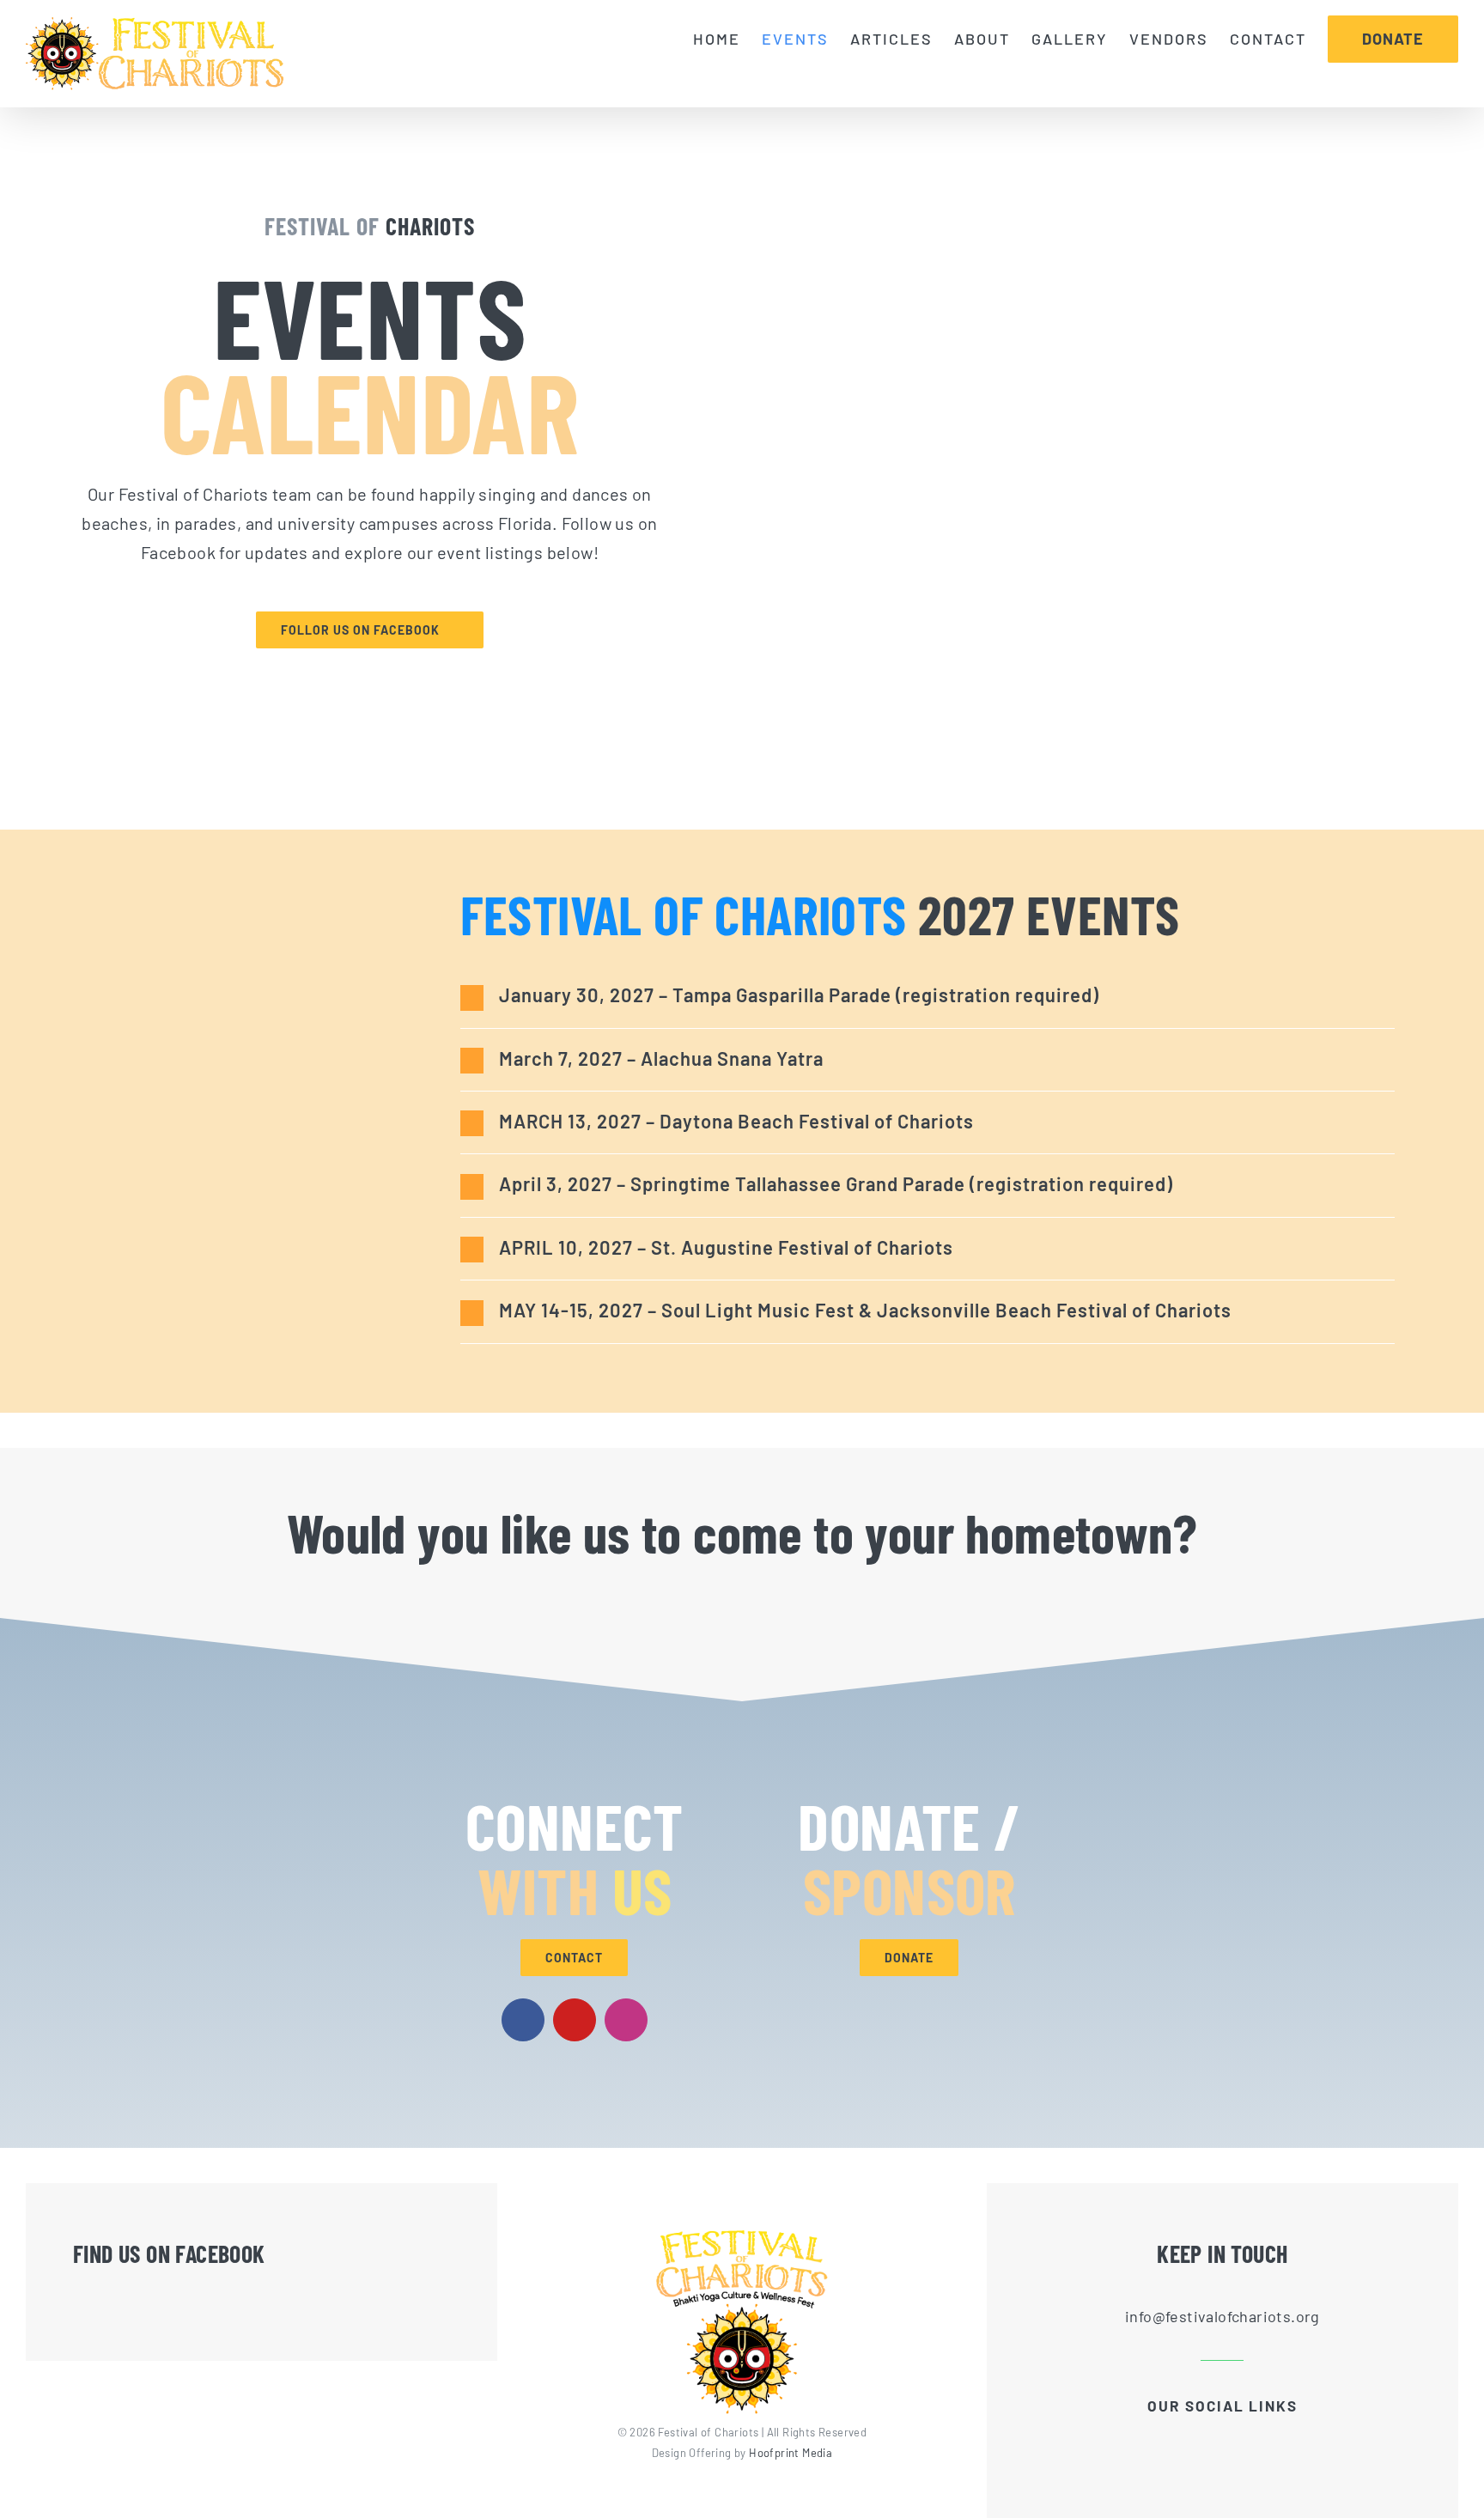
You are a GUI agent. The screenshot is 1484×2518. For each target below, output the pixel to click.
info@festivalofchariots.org (1222, 2316)
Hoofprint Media (791, 2453)
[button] (928, 996)
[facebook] (523, 2020)
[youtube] (575, 2020)
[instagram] (626, 2020)
